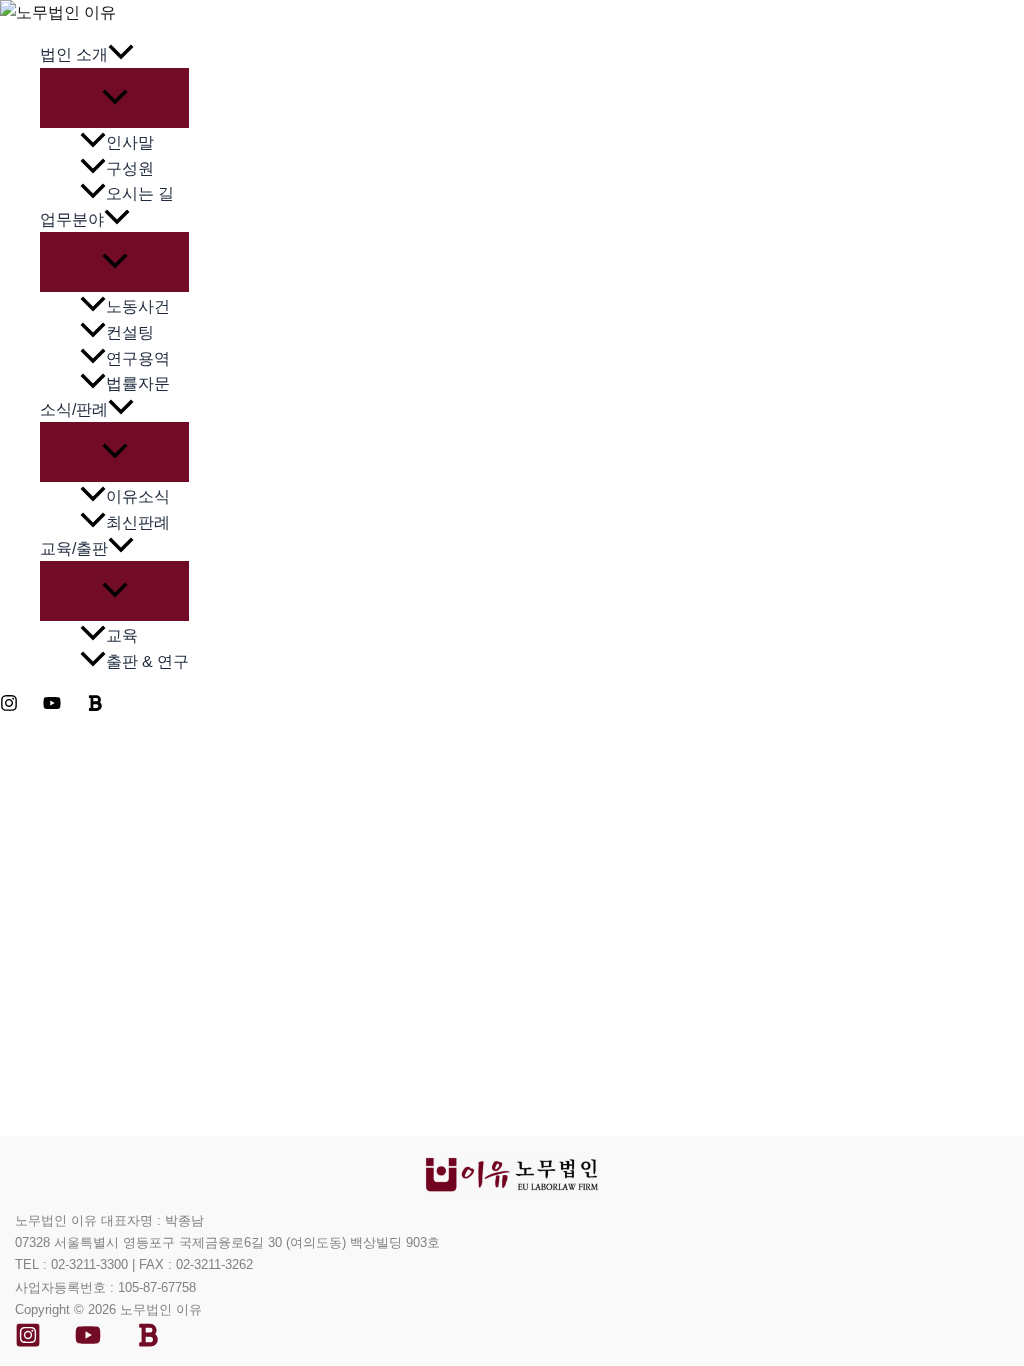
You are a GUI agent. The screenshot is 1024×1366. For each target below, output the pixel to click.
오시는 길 (140, 193)
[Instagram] (9, 706)
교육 (122, 635)
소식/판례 (74, 409)
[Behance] (148, 1342)
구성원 (130, 168)
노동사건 (138, 306)
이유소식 (138, 496)
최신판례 (138, 522)
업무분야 (72, 219)
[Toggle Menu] (114, 98)
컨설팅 (130, 332)
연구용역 (138, 358)
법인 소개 (74, 54)
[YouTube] (52, 706)
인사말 (130, 142)
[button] (121, 55)
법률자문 (138, 383)
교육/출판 (74, 548)
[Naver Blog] (95, 706)
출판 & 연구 (147, 661)
